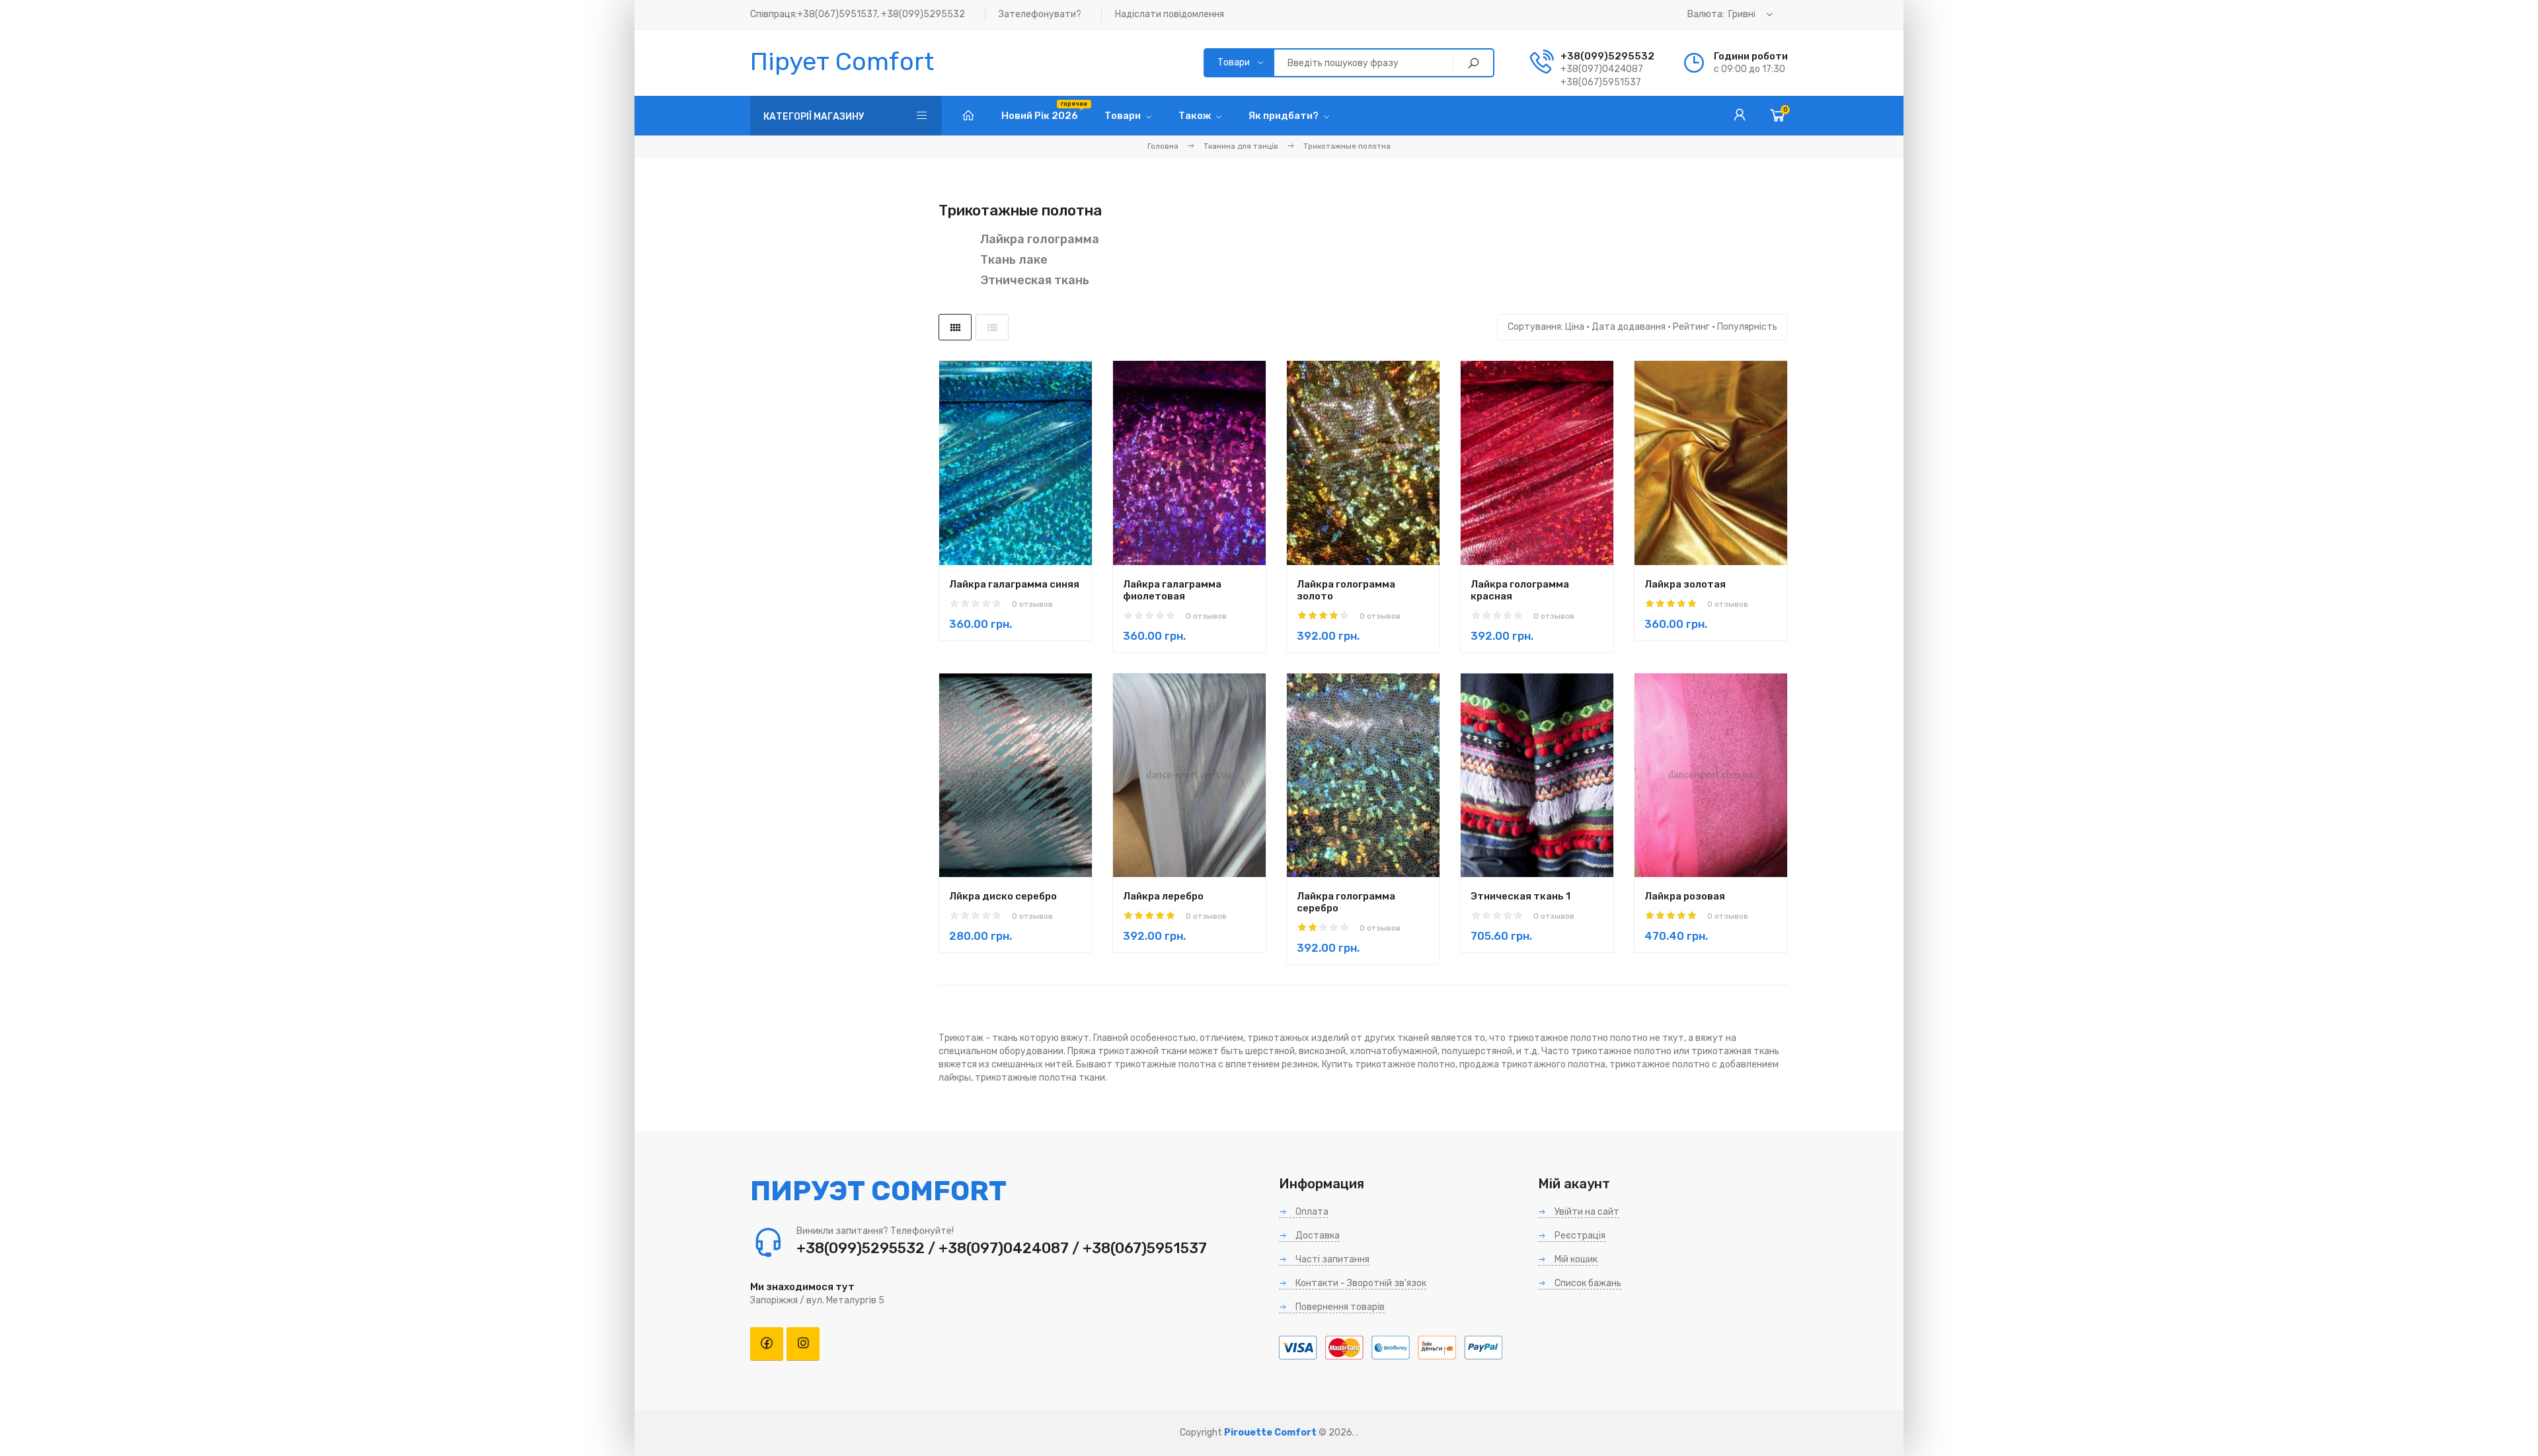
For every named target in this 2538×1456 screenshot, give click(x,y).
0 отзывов (1032, 604)
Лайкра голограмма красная (1520, 590)
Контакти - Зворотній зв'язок (1360, 1283)
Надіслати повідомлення (1170, 14)
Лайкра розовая (1685, 896)
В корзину (993, 507)
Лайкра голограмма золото (1346, 590)
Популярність (1747, 327)
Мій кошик (1575, 1259)
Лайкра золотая (1685, 584)
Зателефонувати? (1040, 14)
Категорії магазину (814, 117)
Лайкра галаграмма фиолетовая (1172, 590)
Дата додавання (1629, 327)
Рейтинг (1691, 327)
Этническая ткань (1035, 280)
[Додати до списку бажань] (1057, 506)
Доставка (1317, 1236)
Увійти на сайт (1586, 1212)
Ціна (1575, 327)
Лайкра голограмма (1040, 239)
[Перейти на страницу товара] (1016, 463)
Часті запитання (1331, 1259)
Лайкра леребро (1163, 896)
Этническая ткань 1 (1520, 896)
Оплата (1311, 1212)
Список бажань (1587, 1283)
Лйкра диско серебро (1003, 896)
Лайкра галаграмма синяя (1014, 584)
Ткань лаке (1014, 260)
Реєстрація (1579, 1236)
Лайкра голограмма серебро (1346, 902)
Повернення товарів (1339, 1307)
